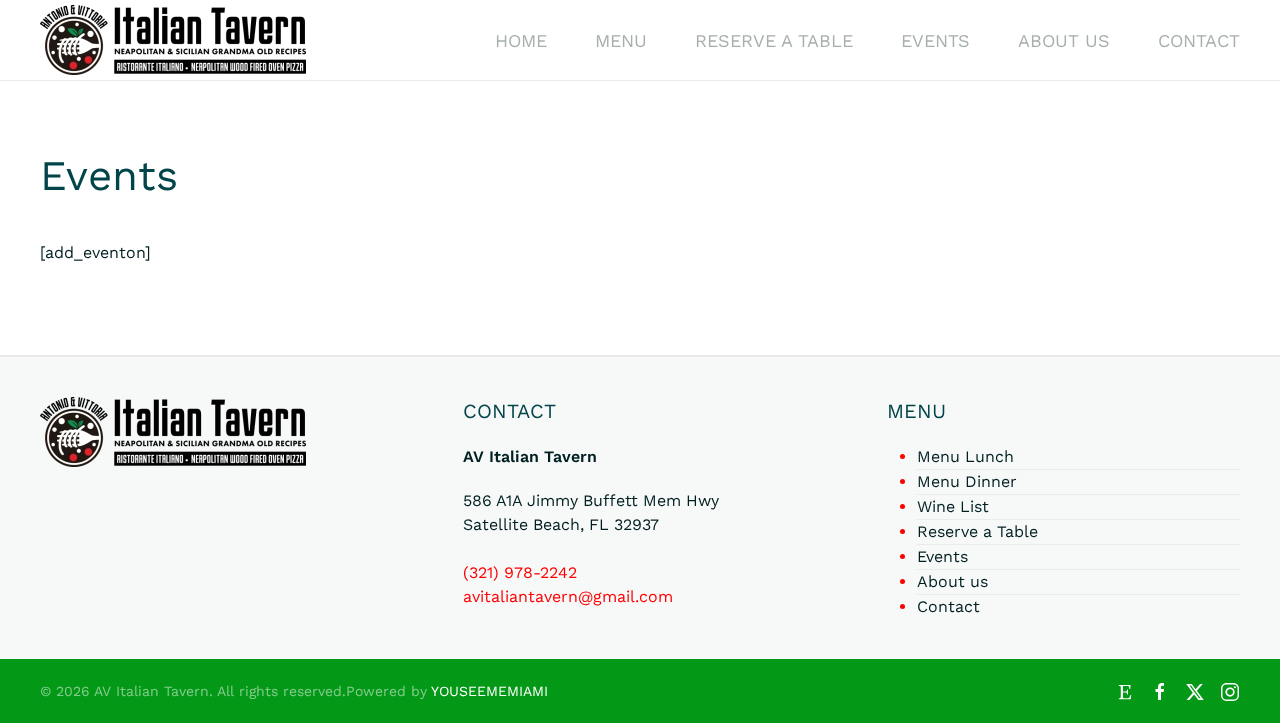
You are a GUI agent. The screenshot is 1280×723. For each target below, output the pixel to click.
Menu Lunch (965, 456)
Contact (1199, 40)
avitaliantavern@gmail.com (568, 596)
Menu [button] (621, 40)
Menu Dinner (967, 481)
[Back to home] (173, 40)
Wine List (953, 506)
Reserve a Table (774, 40)
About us (1064, 40)
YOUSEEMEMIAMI (489, 691)
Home (521, 40)
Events (935, 40)
